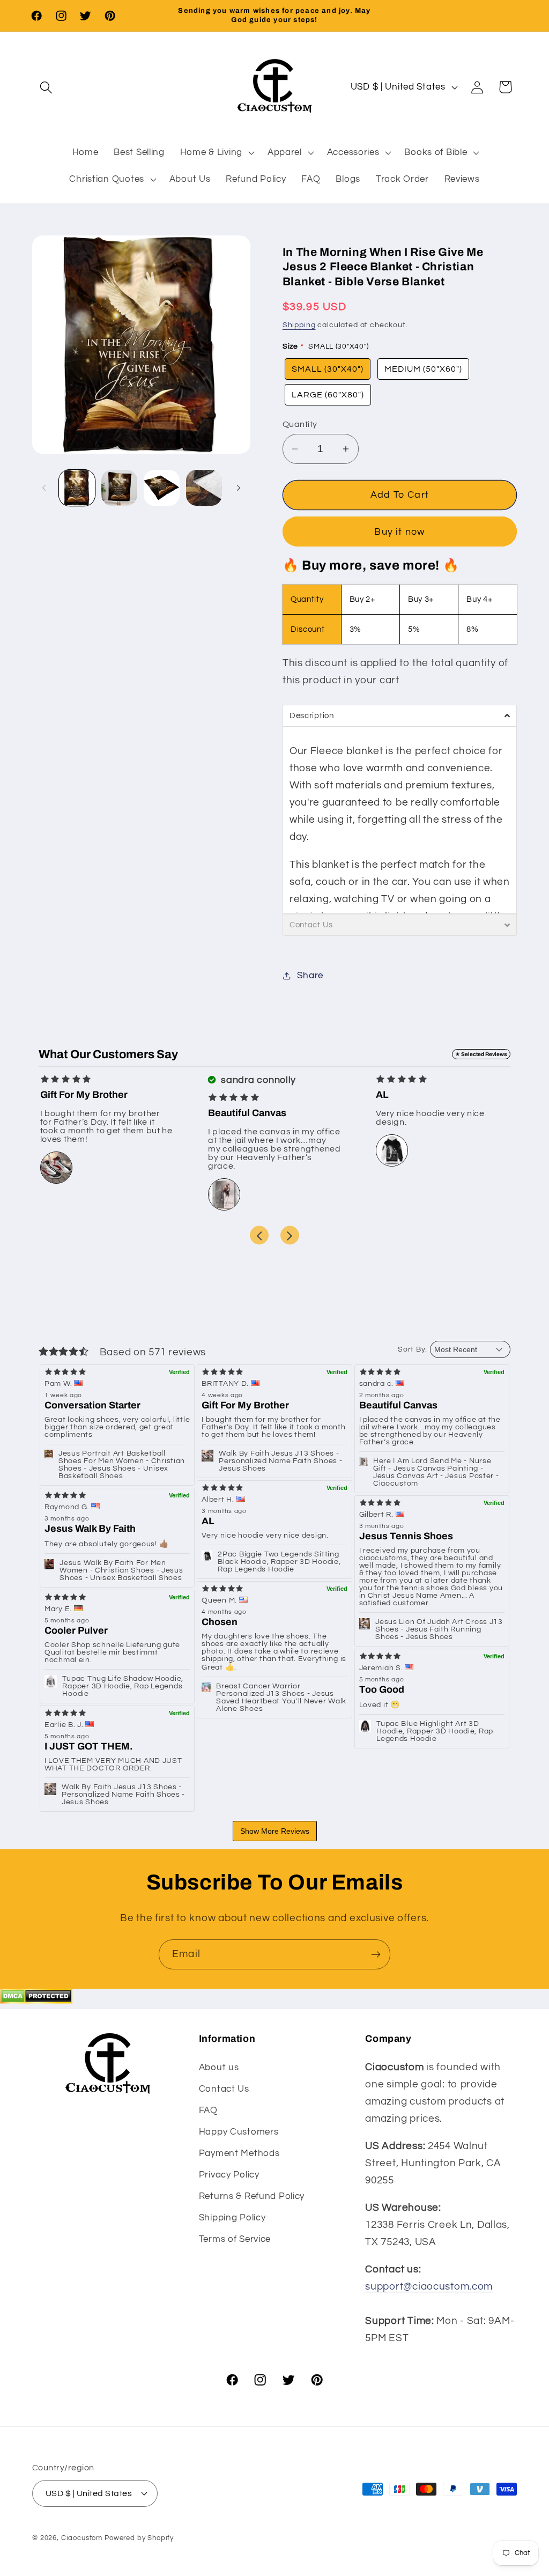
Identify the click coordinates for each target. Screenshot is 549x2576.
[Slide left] (44, 488)
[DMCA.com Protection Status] (36, 2001)
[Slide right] (239, 488)
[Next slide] (290, 1235)
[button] (46, 87)
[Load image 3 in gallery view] (162, 488)
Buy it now (399, 532)
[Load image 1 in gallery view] (77, 488)
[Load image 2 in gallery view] (119, 488)
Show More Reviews (275, 1831)
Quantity (300, 424)
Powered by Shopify (139, 2538)
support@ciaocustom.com (429, 2286)
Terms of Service (235, 2239)
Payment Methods (239, 2153)
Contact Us (224, 2089)
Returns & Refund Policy (252, 2196)
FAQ (208, 2110)
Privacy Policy (229, 2175)
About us (219, 2068)
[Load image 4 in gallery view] (204, 488)
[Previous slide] (259, 1235)
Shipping (299, 325)
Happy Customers (239, 2132)
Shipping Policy (232, 2218)
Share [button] (310, 976)
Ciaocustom (82, 2538)
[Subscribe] (376, 1954)
